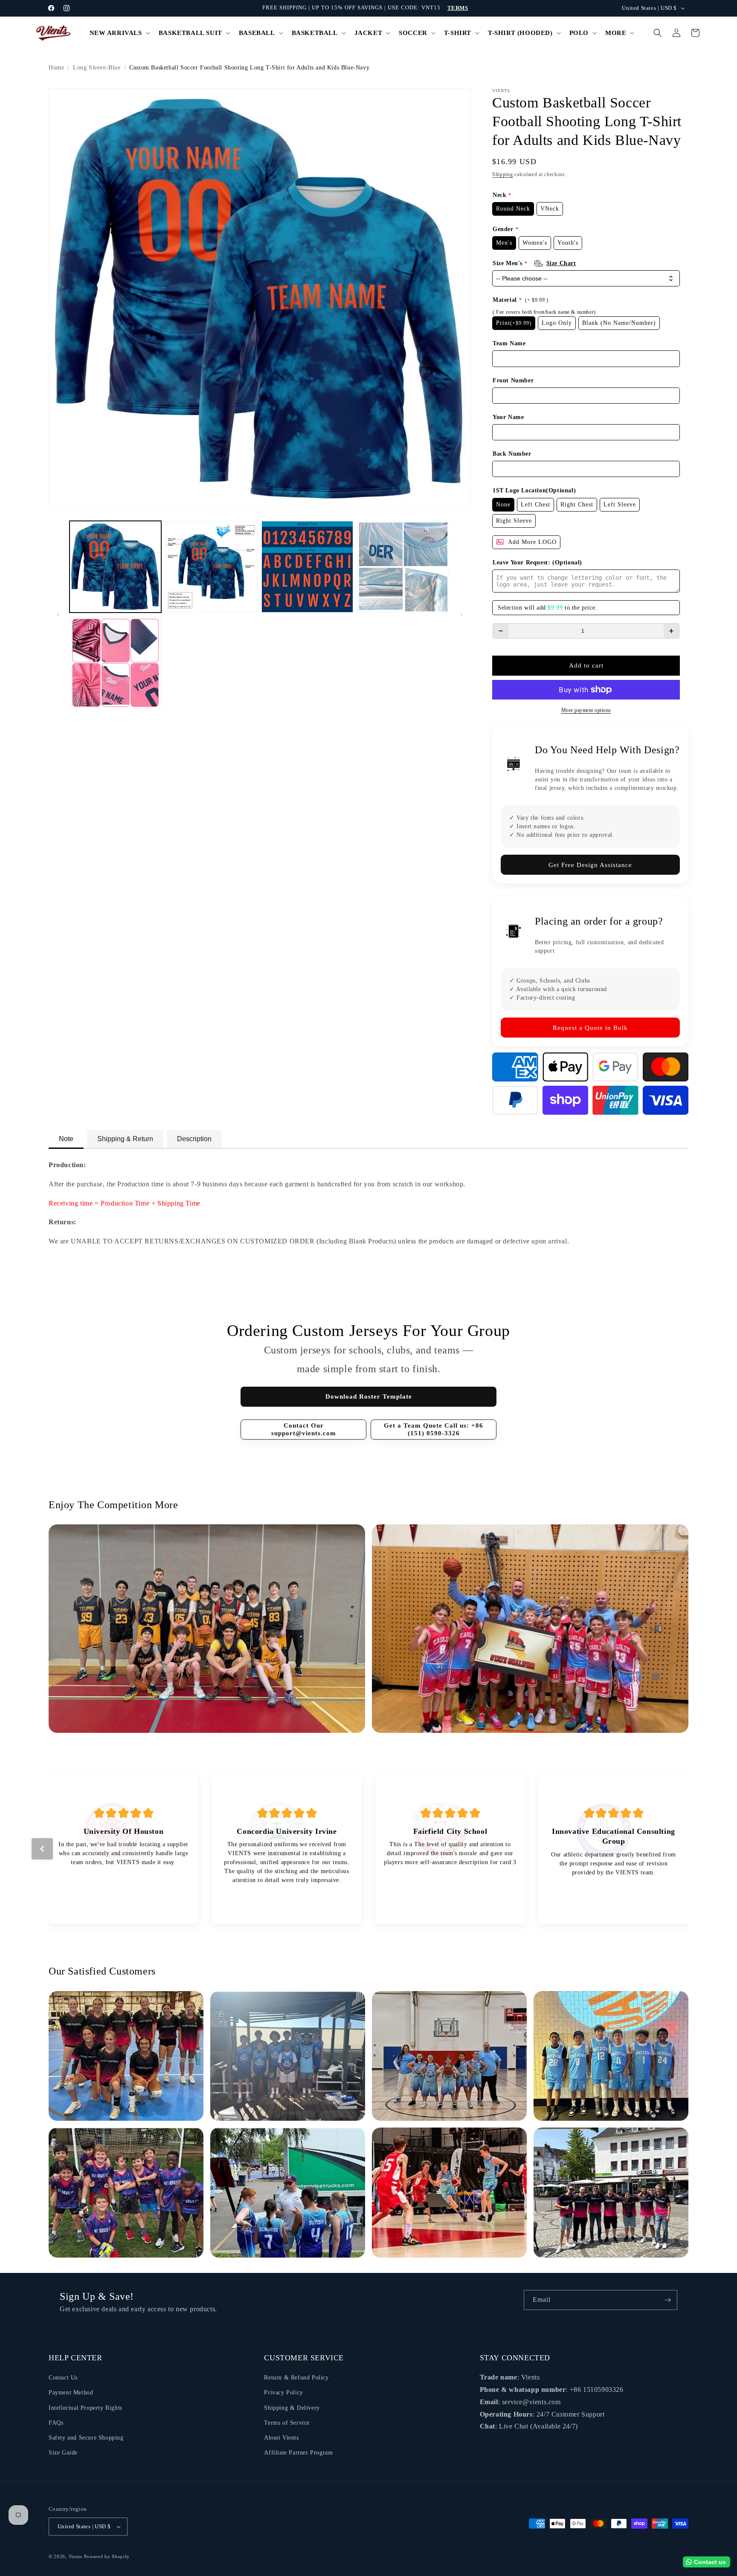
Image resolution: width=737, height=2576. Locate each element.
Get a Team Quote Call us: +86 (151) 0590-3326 (434, 1429)
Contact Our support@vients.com (304, 1429)
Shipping (503, 174)
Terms (458, 8)
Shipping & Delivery (292, 2408)
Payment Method (71, 2392)
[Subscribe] (667, 2300)
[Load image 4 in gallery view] (403, 567)
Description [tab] (194, 1139)
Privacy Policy (283, 2392)
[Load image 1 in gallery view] (115, 567)
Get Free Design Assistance (590, 865)
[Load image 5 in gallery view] (115, 663)
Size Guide (63, 2453)
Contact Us (63, 2378)
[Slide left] (58, 615)
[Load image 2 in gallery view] (211, 567)
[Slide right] (461, 615)
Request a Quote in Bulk (590, 1028)
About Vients (281, 2438)
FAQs (56, 2423)
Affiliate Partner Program (298, 2453)
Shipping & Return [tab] (125, 1139)
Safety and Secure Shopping (86, 2438)
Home (56, 68)
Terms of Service (287, 2423)
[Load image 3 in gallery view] (307, 567)
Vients (75, 2556)
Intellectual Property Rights (86, 2408)
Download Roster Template (369, 1396)
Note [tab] (66, 1139)
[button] (119, 33)
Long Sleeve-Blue (97, 68)
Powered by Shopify (107, 2556)
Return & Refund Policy (296, 2378)
